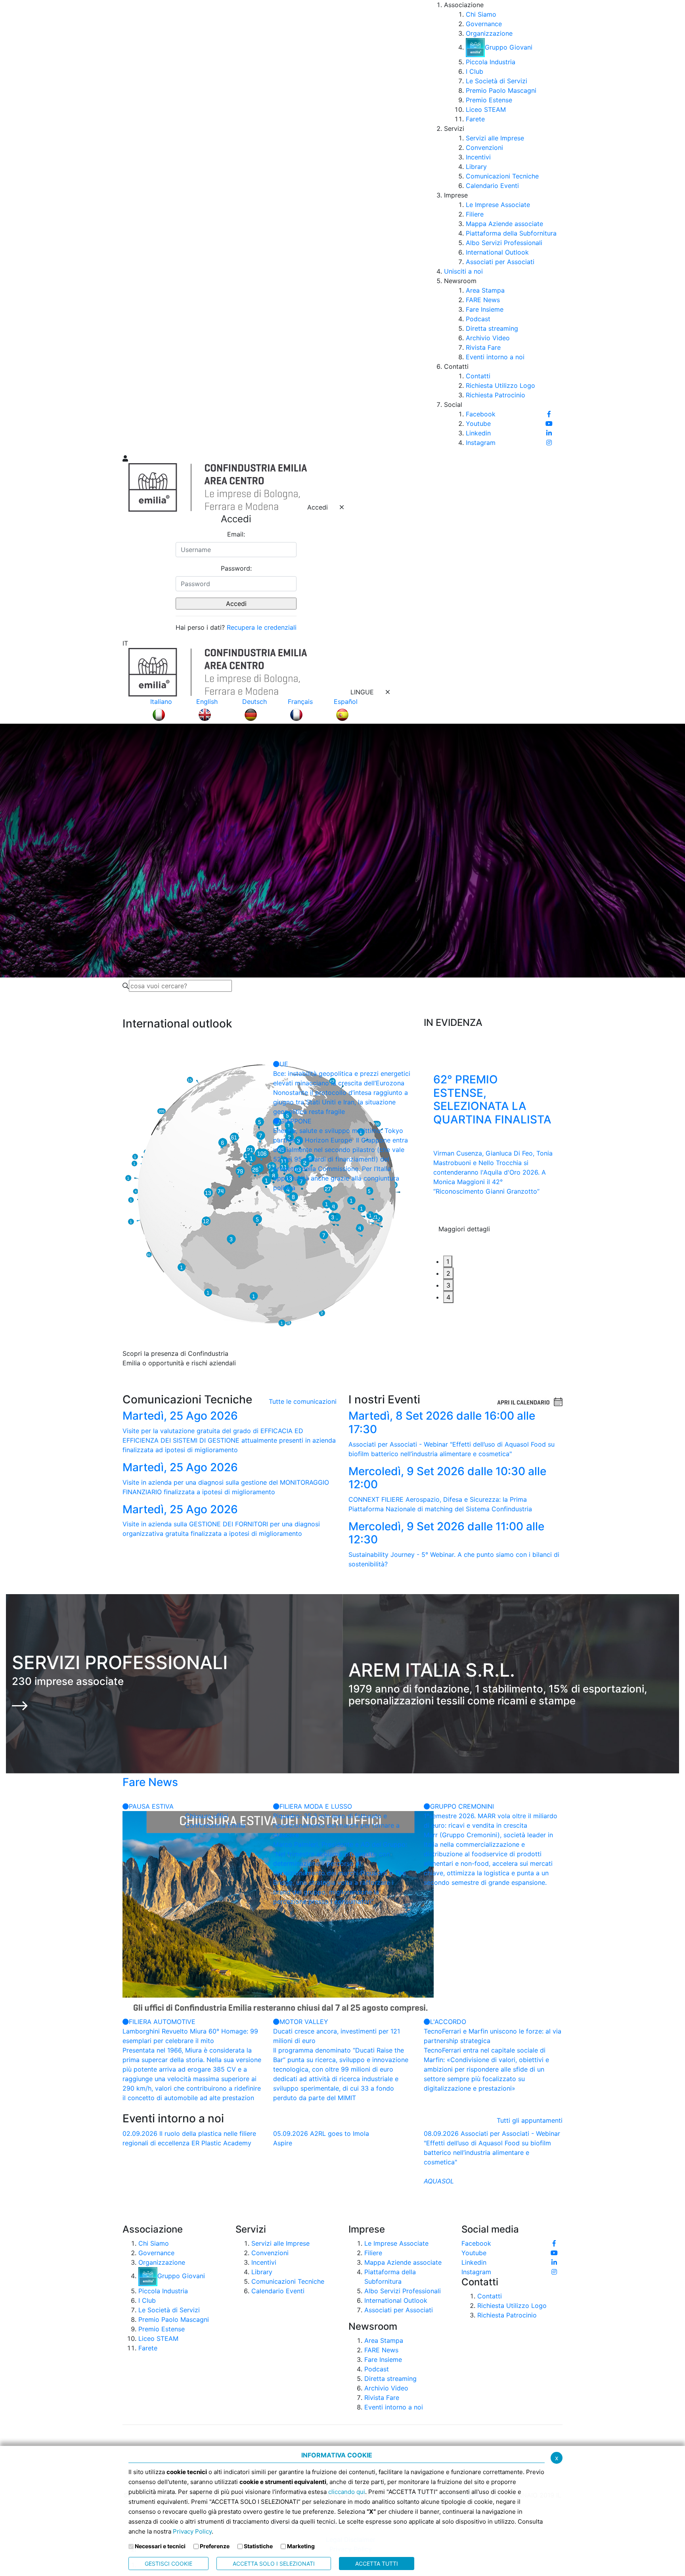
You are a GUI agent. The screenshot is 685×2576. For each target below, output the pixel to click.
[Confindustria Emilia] (132, 226)
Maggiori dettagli (464, 1244)
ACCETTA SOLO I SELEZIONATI (274, 2564)
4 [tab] (448, 1297)
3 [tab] (448, 1285)
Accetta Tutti (377, 2564)
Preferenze (215, 2546)
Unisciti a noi (463, 271)
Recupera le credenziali (262, 627)
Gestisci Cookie (168, 2564)
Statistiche (258, 2546)
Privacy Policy (192, 2531)
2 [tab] (448, 1273)
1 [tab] (448, 1261)
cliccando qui (347, 2492)
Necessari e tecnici (160, 2546)
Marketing (301, 2546)
